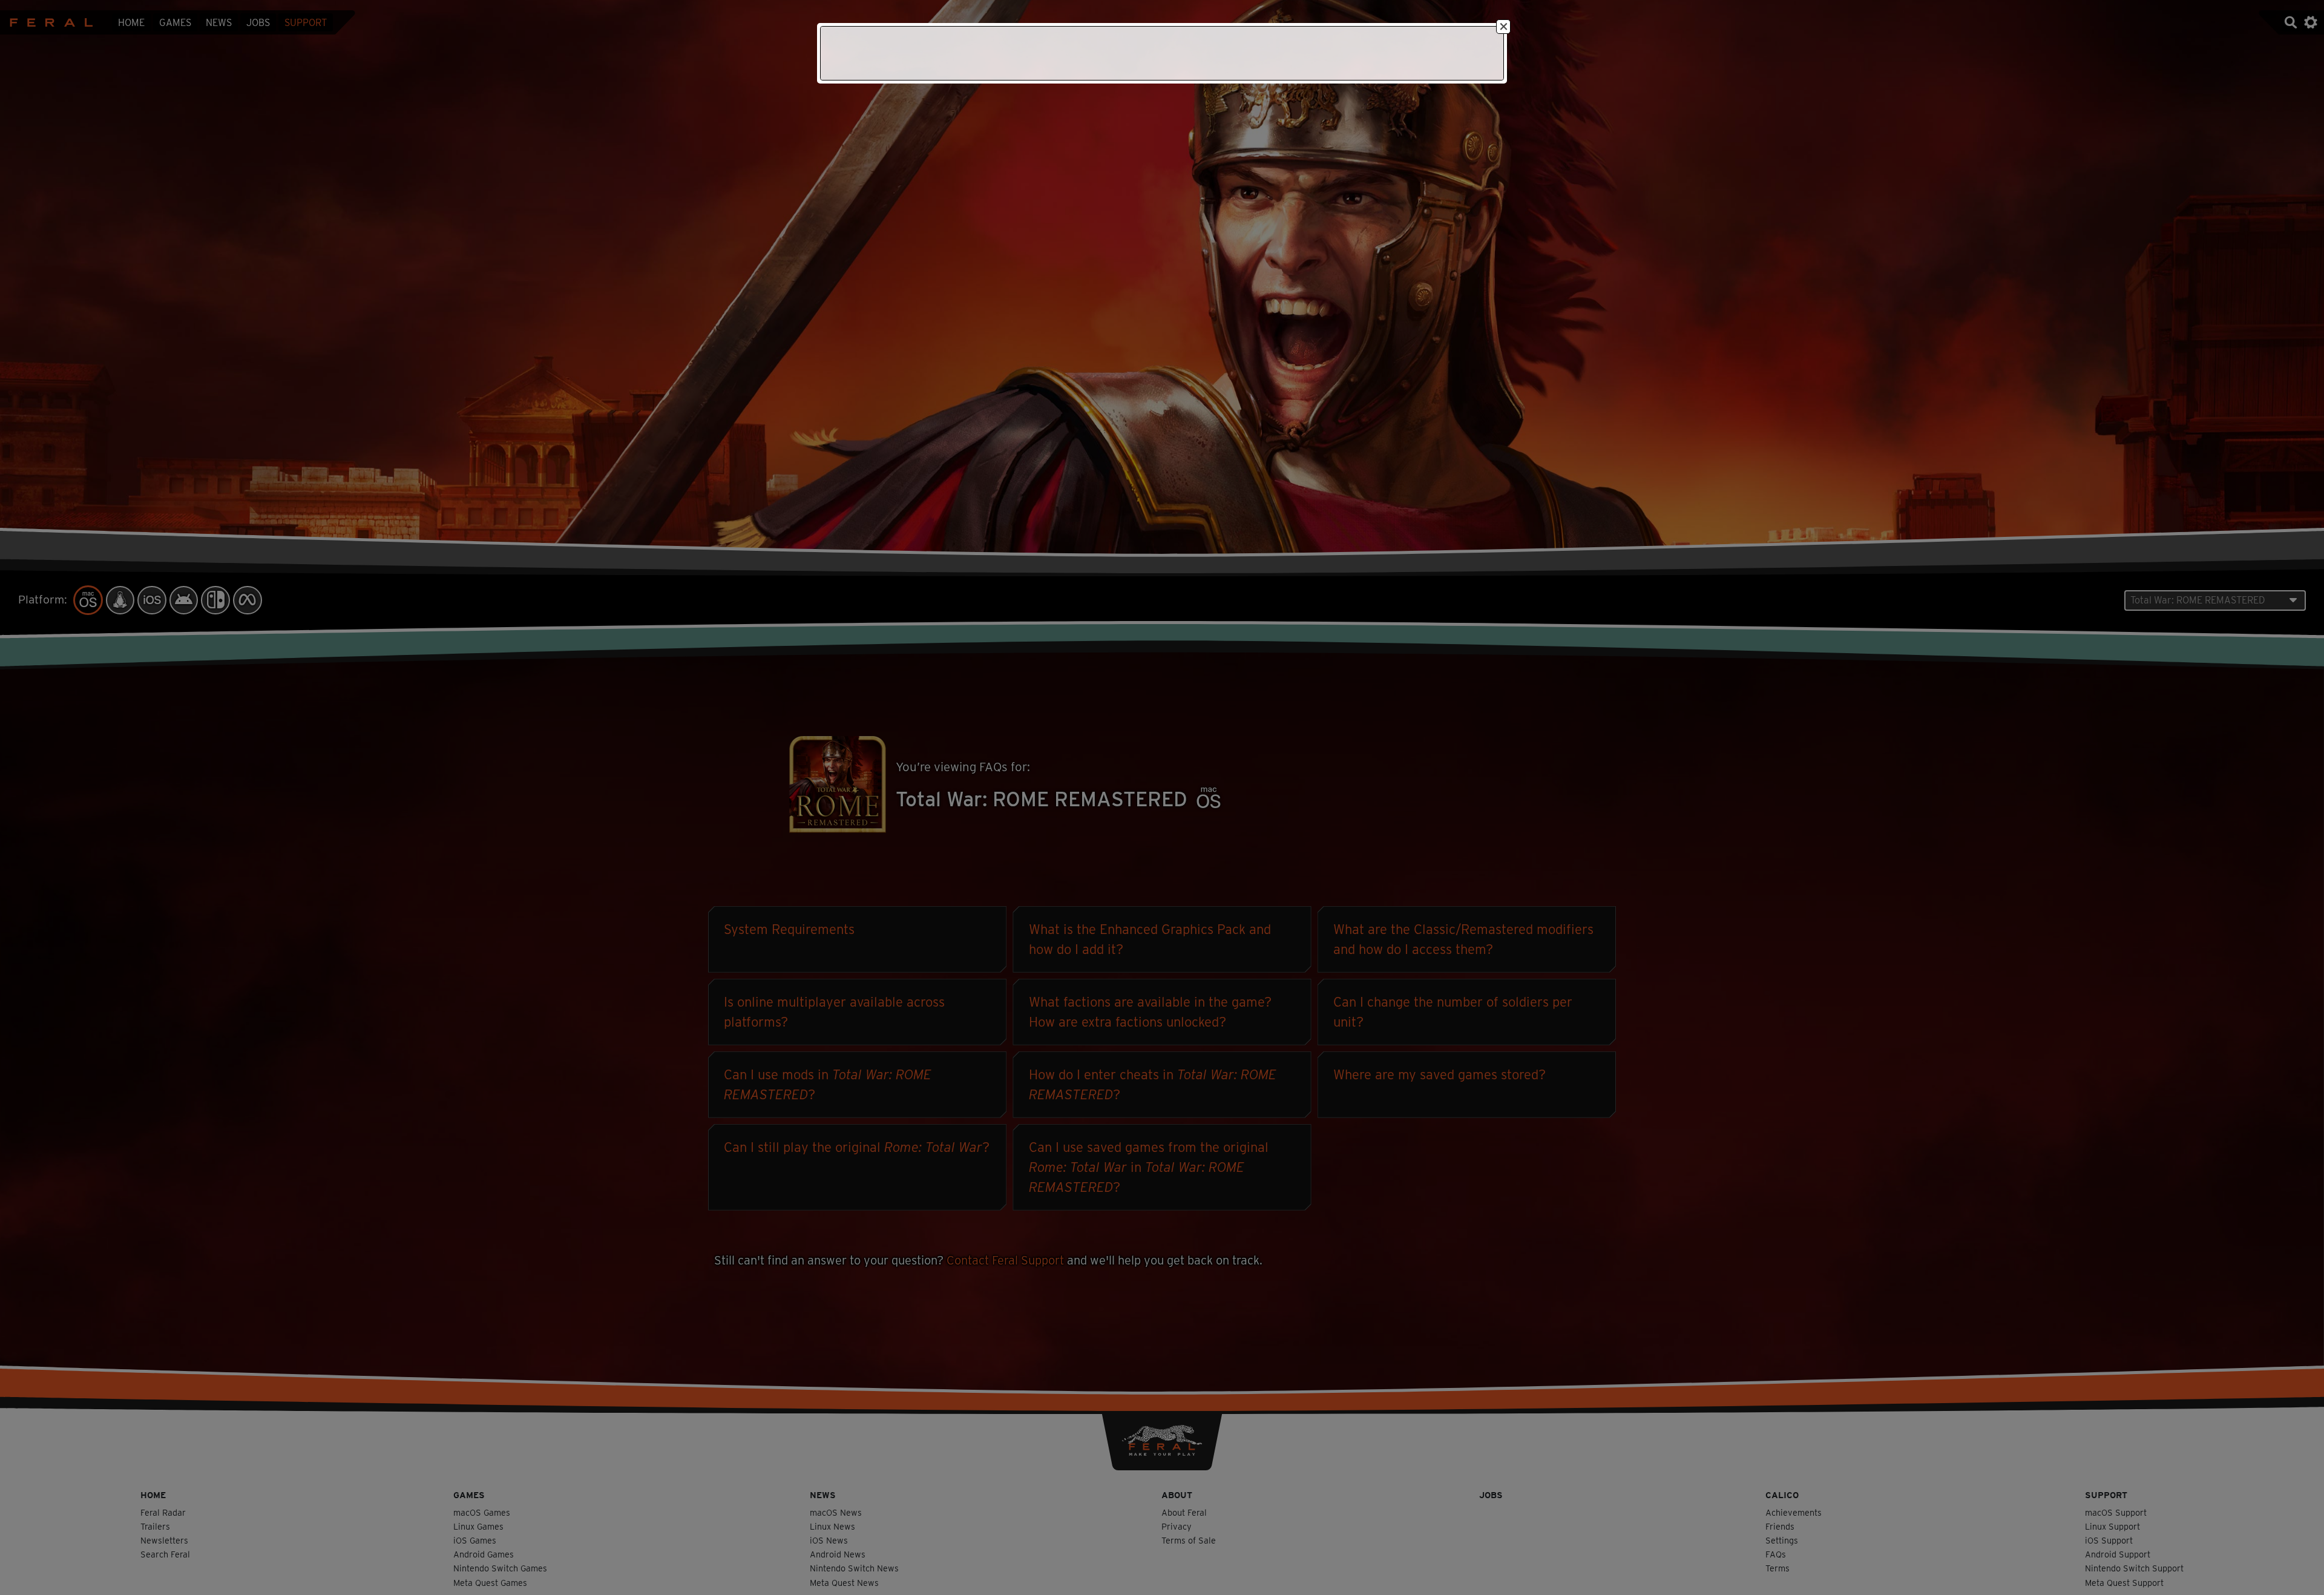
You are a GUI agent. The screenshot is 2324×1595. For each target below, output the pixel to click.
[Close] (1503, 27)
